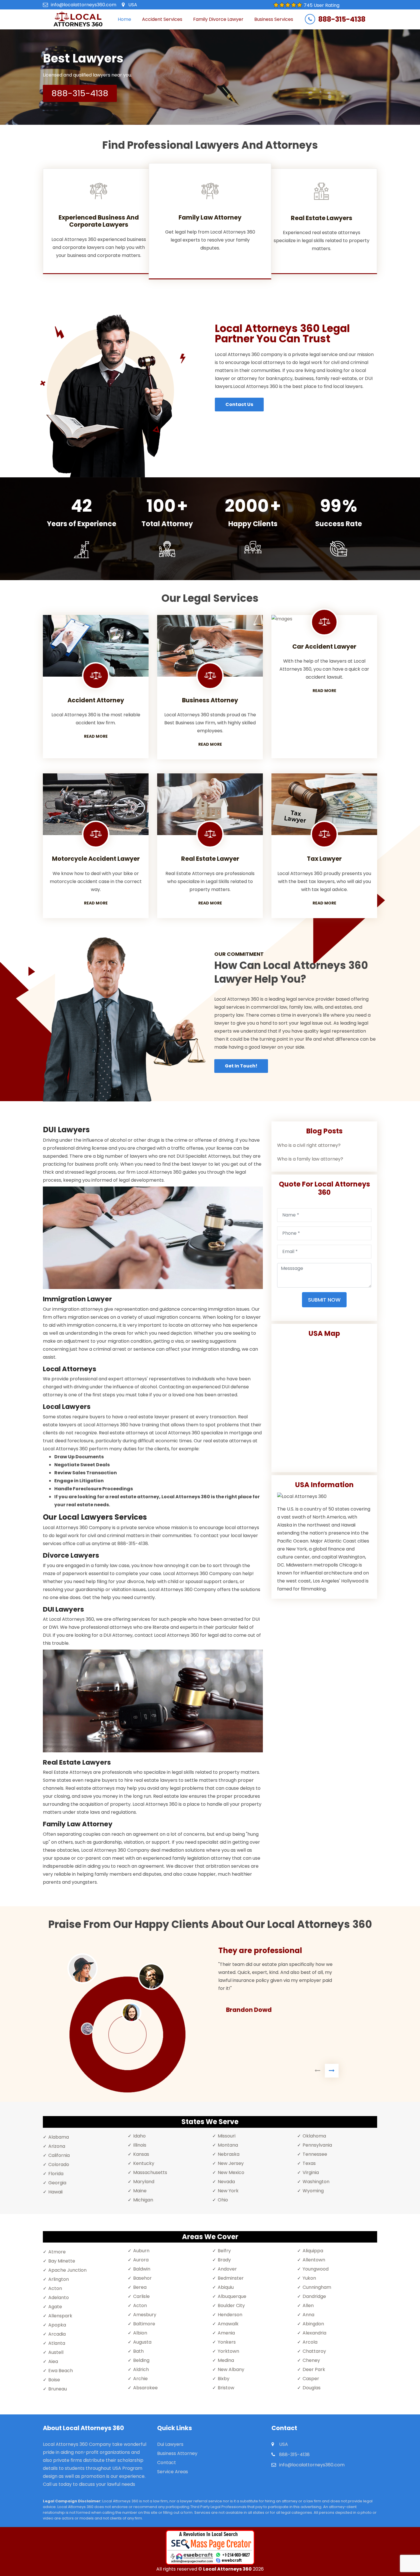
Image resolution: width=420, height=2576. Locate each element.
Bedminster (231, 2278)
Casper (311, 2379)
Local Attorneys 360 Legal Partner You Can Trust (282, 334)
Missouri (227, 2136)
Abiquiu (226, 2287)
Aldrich (141, 2369)
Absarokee (145, 2388)
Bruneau (58, 2389)
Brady (224, 2260)
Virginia (311, 2172)
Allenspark (60, 2316)
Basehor (142, 2278)
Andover (227, 2269)
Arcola (310, 2342)
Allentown (314, 2260)
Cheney (311, 2360)
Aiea (53, 2361)
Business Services (274, 19)
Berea (140, 2287)
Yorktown (228, 2351)
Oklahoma (314, 2136)
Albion (140, 2333)
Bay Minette (62, 2261)
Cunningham (317, 2287)
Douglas (312, 2388)
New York (228, 2191)
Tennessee (315, 2154)
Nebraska (229, 2154)
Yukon (309, 2278)
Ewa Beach (61, 2371)
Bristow (226, 2388)
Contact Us (239, 404)
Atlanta (57, 2343)
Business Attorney (177, 2453)
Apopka (57, 2325)
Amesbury (145, 2315)
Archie (140, 2379)
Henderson (230, 2315)
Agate (55, 2307)
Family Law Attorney (210, 217)
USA (133, 5)
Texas (309, 2163)
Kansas (141, 2154)
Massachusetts (150, 2172)
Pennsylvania (317, 2145)
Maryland (144, 2182)
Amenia (226, 2333)
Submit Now (324, 1300)
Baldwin (142, 2269)
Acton (55, 2288)
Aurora (141, 2260)
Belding (141, 2360)
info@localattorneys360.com (84, 5)
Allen (308, 2305)
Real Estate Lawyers (322, 218)
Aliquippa (313, 2251)
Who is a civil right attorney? (309, 1145)
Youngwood (316, 2269)
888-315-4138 (342, 19)
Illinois (140, 2145)
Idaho (139, 2136)
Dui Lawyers (170, 2444)
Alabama (59, 2137)
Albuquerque (232, 2296)
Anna (308, 2315)
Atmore (57, 2252)
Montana (228, 2145)
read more (96, 736)
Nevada (226, 2182)
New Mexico (231, 2172)
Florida (56, 2174)
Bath (138, 2351)
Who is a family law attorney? (310, 1159)
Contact (167, 2463)
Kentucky (144, 2163)
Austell (56, 2352)
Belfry (224, 2251)
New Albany (231, 2369)
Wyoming (313, 2191)
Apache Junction (67, 2270)
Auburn (141, 2251)
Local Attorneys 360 (227, 2569)
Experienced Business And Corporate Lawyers (99, 221)
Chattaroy (314, 2351)
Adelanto (59, 2298)
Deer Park (314, 2369)
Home (124, 19)
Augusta (142, 2342)
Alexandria (314, 2333)
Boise (54, 2380)
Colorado (59, 2164)
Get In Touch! (241, 1066)
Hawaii (55, 2192)
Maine (140, 2191)
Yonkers (227, 2342)
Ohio (223, 2200)
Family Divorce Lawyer (218, 19)
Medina (226, 2360)
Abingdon (313, 2324)
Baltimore (144, 2324)
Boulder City (231, 2305)
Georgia (57, 2183)
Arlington (59, 2279)
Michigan (143, 2200)
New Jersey (231, 2163)
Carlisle (141, 2296)
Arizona (57, 2146)
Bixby (224, 2379)
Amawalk (228, 2324)
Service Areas (173, 2472)
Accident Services (162, 19)
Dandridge (314, 2296)
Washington (316, 2182)
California (59, 2155)
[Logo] (78, 19)
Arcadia (57, 2334)
